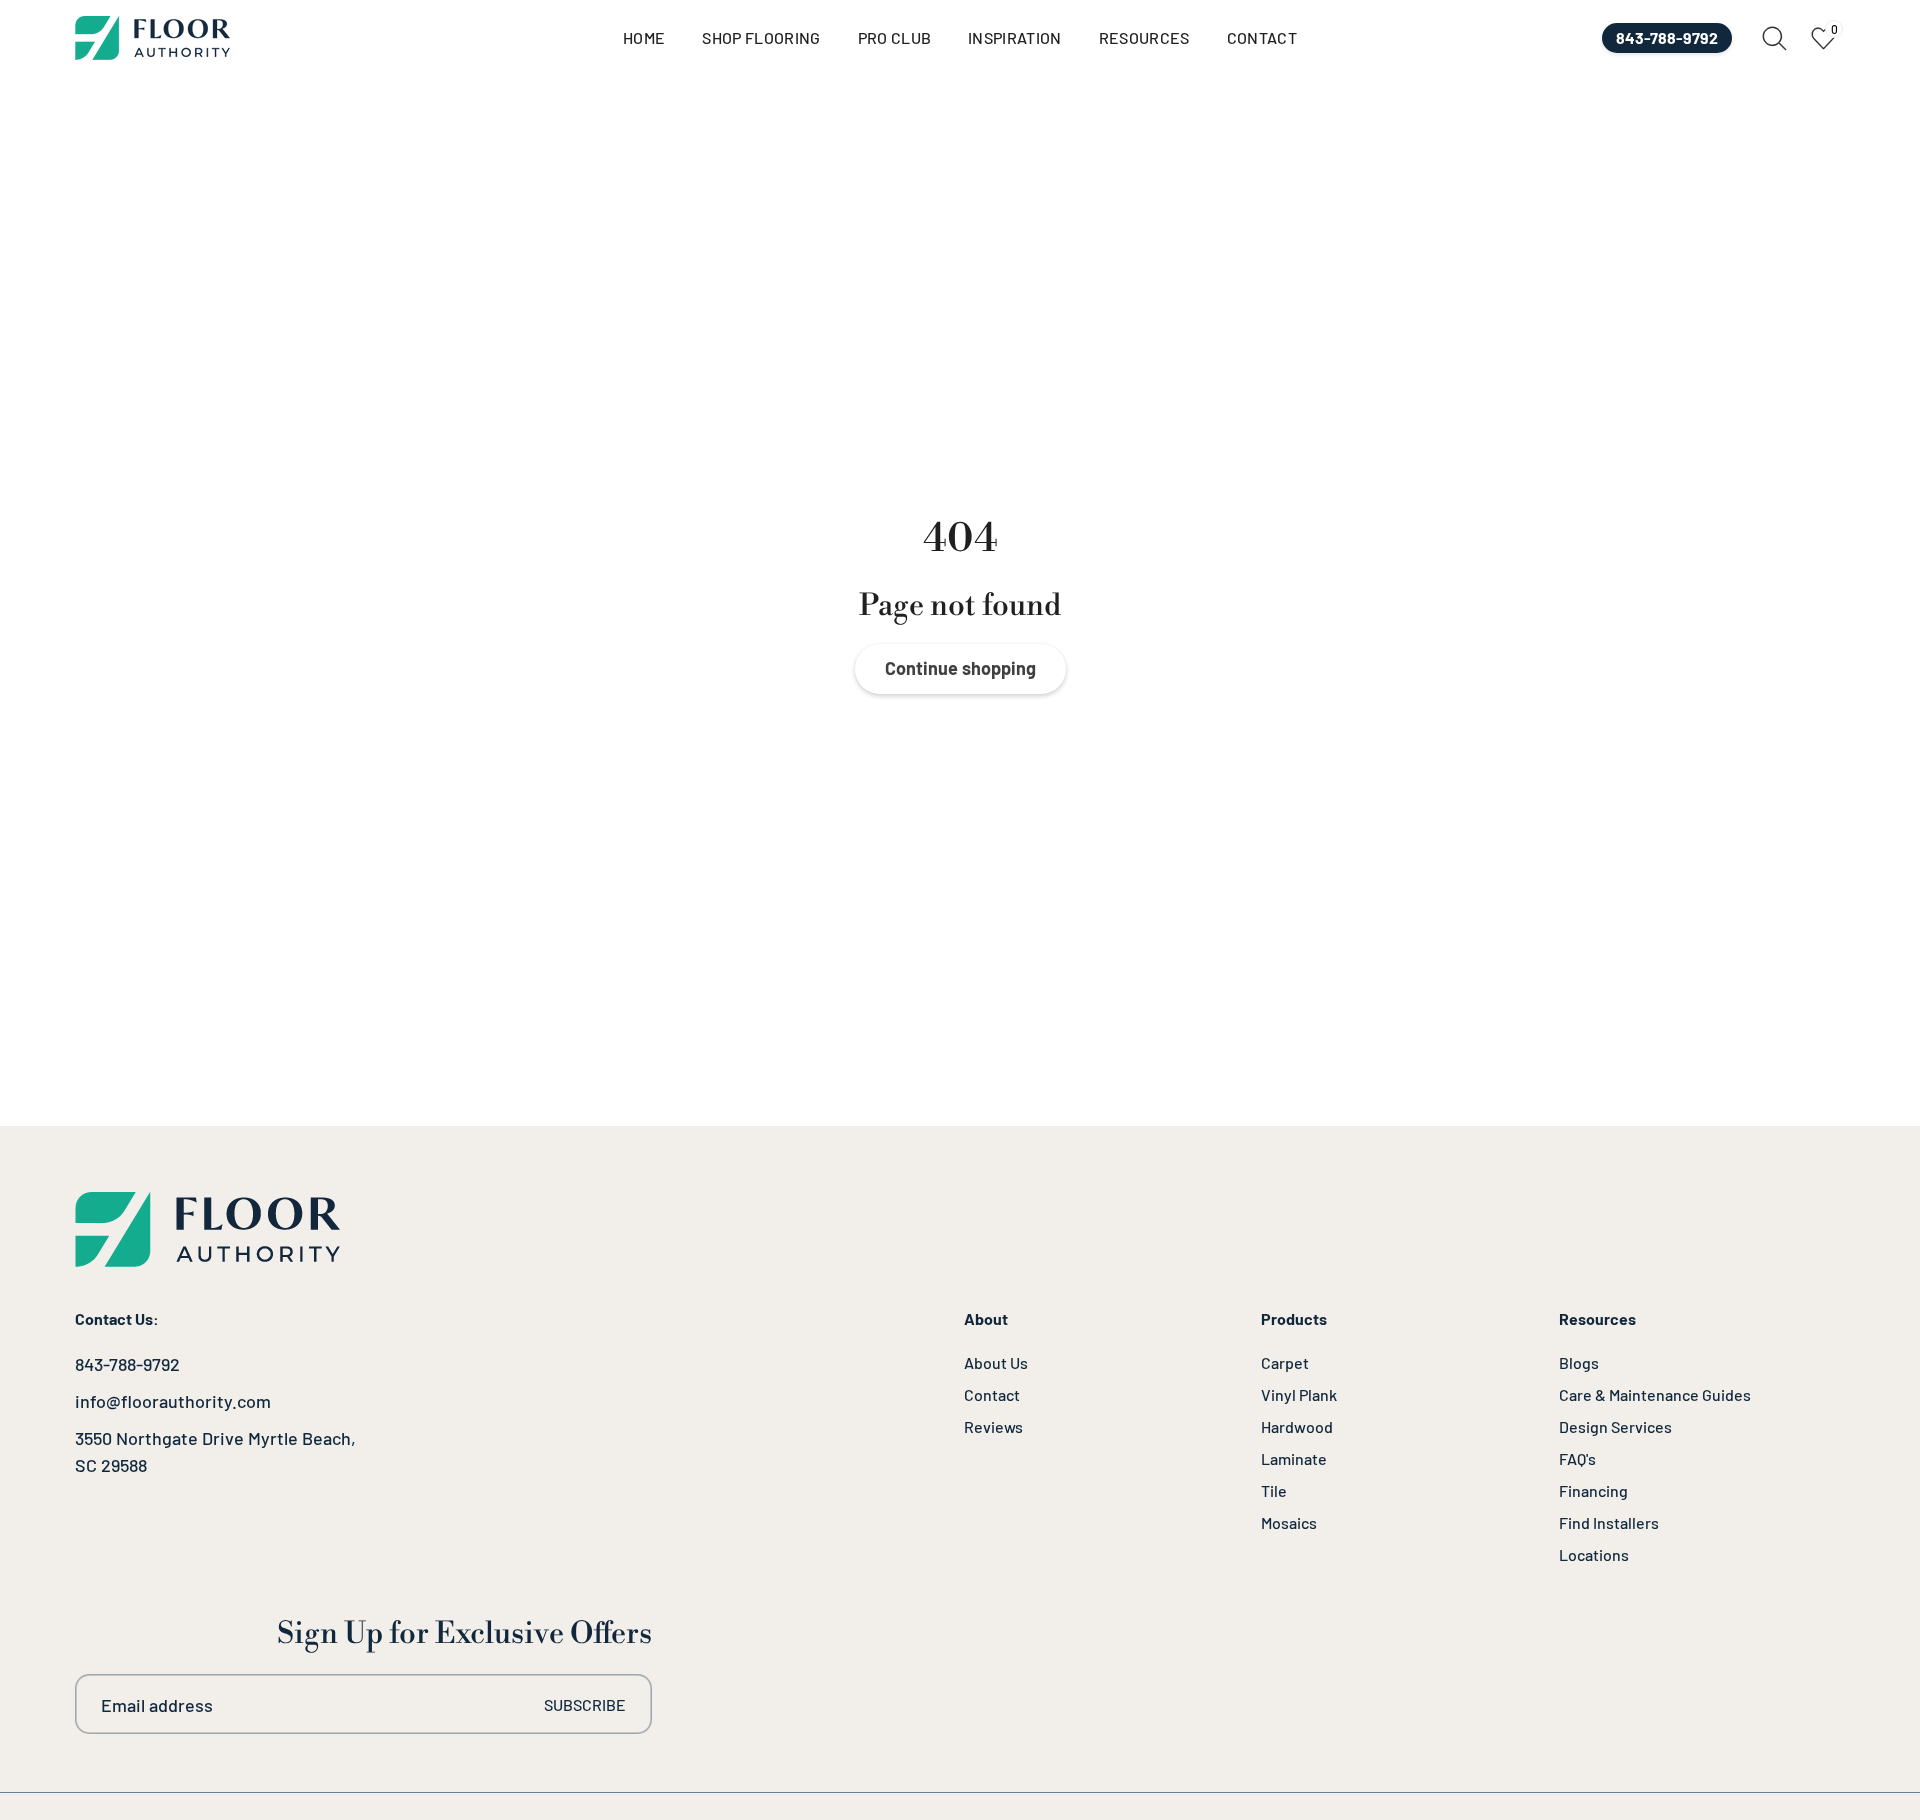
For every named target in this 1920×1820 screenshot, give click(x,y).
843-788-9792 (127, 1364)
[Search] (1774, 38)
